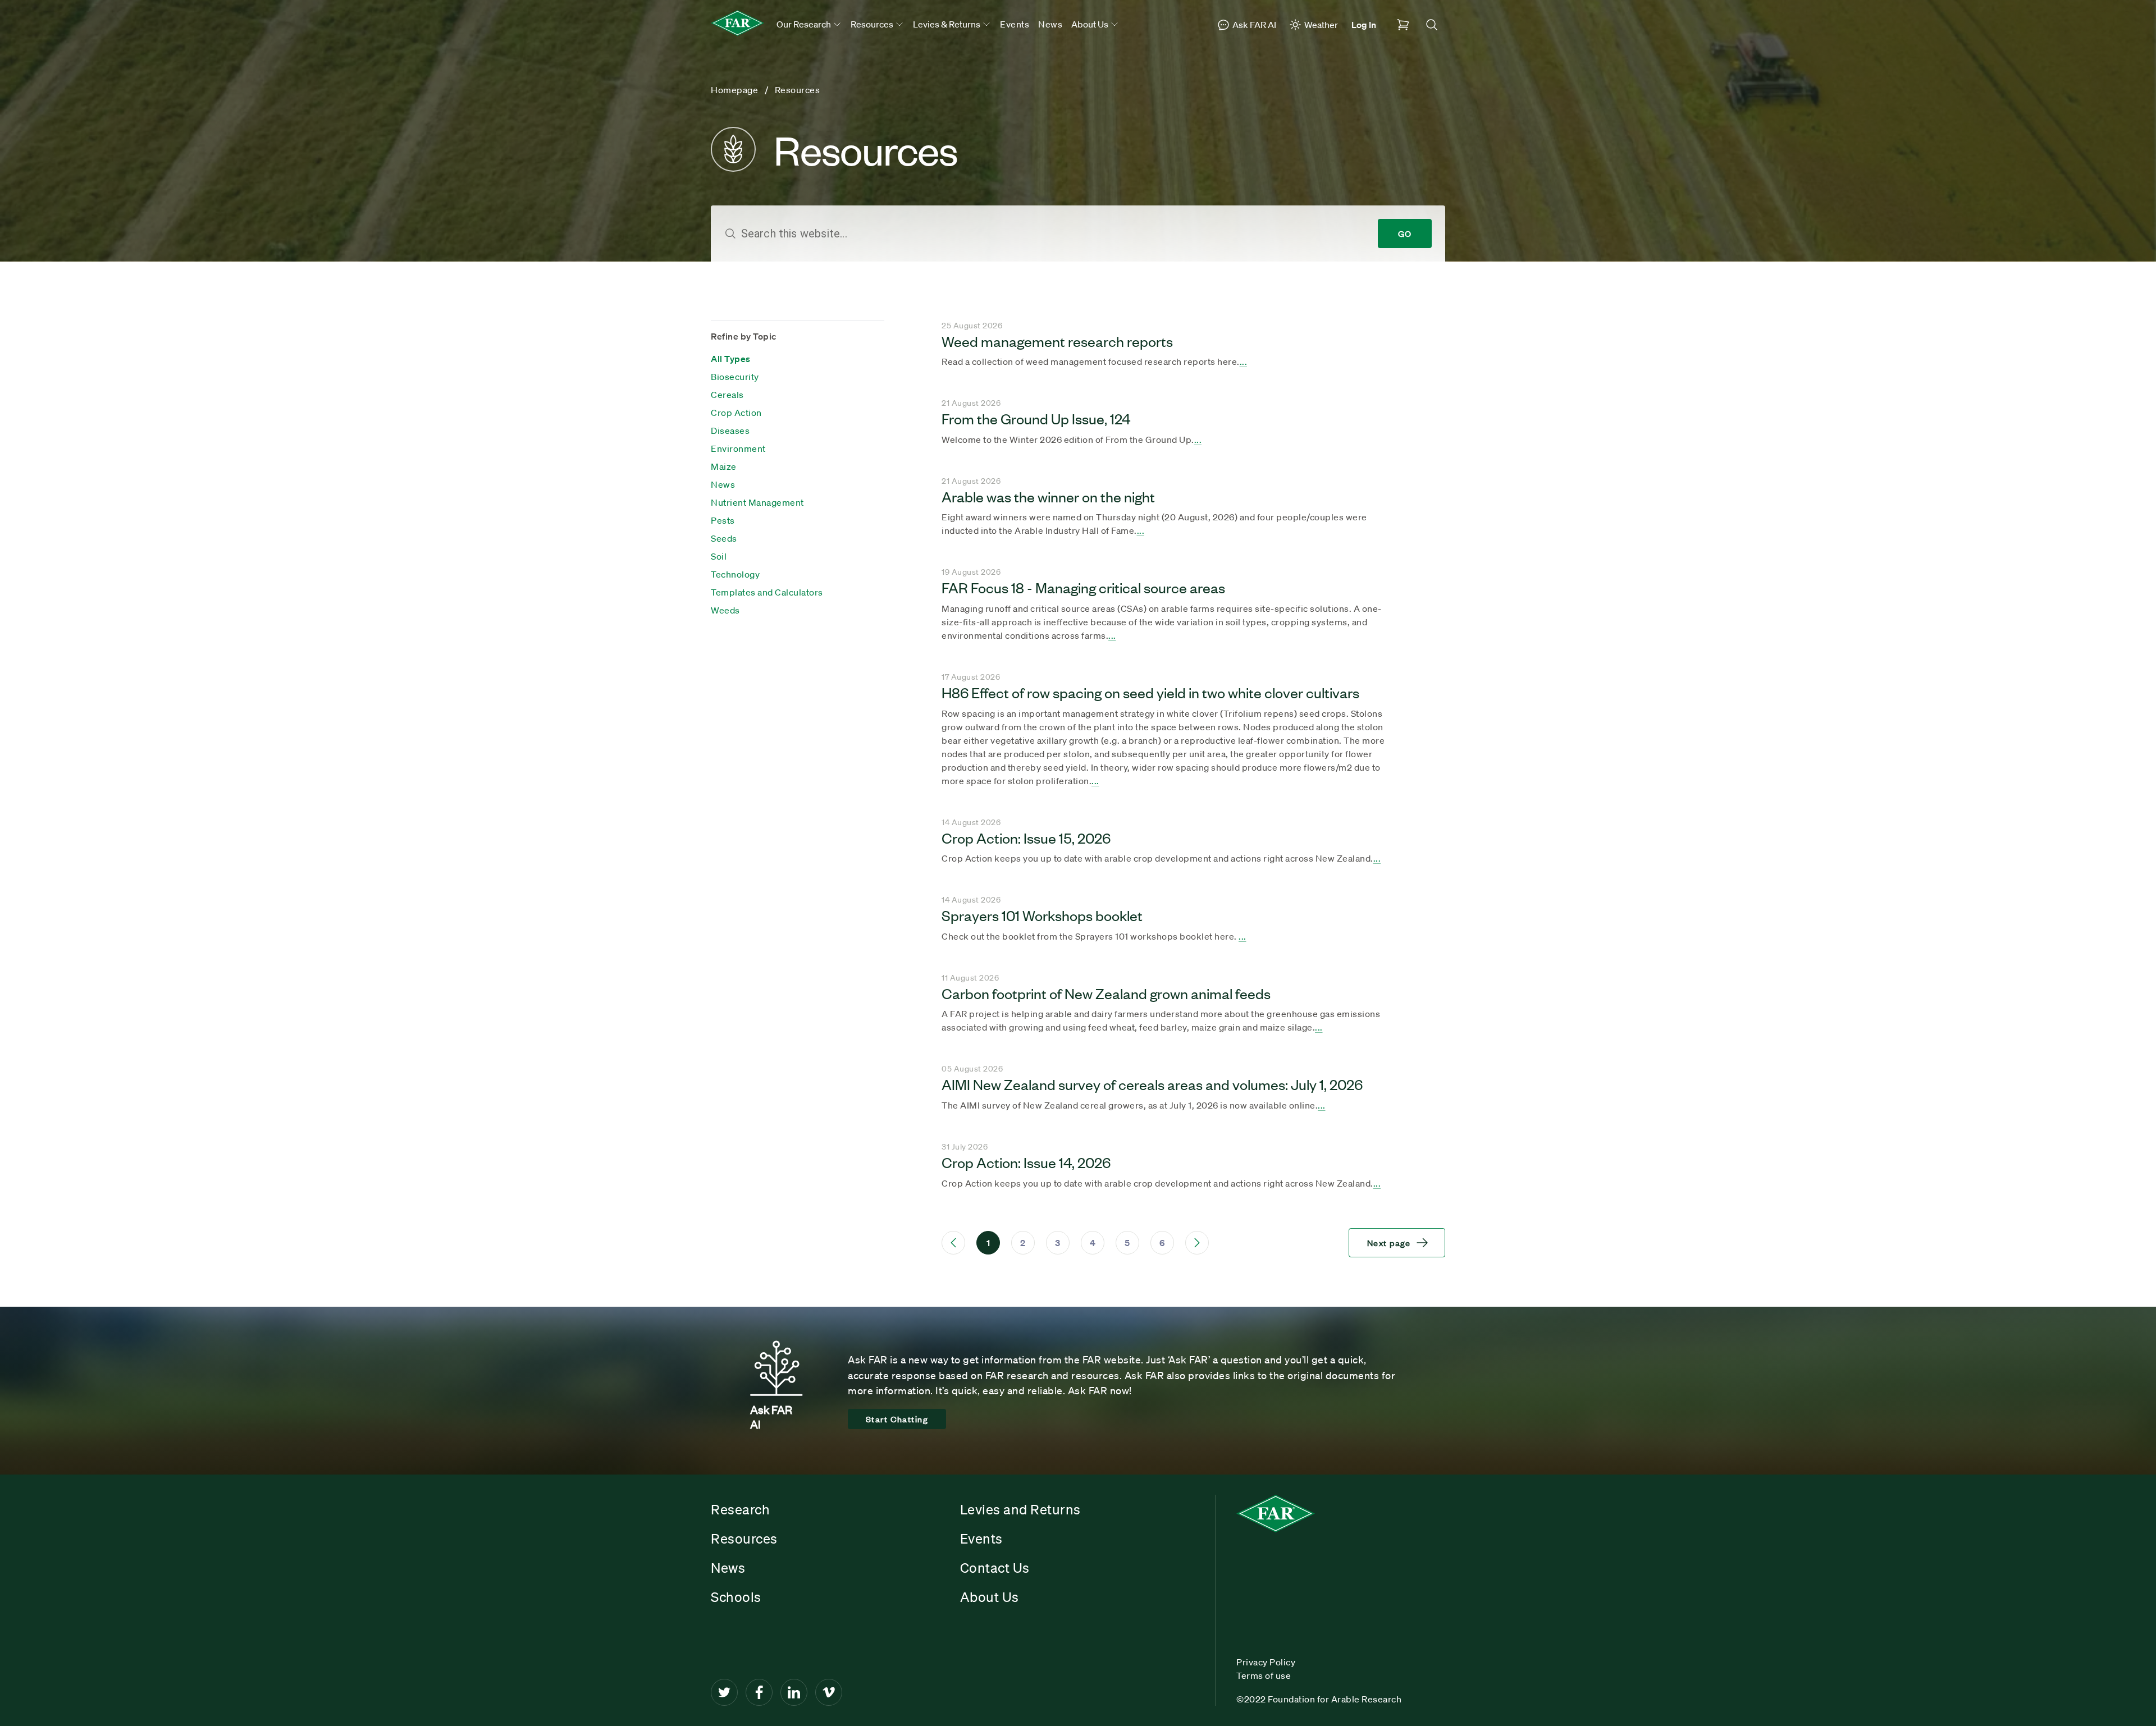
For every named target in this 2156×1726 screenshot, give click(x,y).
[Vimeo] (829, 1692)
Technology (735, 574)
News (1050, 24)
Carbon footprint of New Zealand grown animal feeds (1106, 993)
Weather (1321, 25)
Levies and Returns (1020, 1509)
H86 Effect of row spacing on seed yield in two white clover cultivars (1150, 692)
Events (1015, 24)
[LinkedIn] (794, 1692)
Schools (736, 1597)
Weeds (725, 610)
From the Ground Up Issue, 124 (1036, 418)
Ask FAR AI (1254, 25)
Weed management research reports (1057, 341)
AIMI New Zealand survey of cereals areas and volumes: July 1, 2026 (1152, 1084)
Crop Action (736, 413)
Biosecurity (735, 377)
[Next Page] (1197, 1243)
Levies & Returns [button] (947, 24)
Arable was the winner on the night (1048, 496)
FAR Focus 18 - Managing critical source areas (1083, 587)
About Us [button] (1091, 24)
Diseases (730, 431)
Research (740, 1509)
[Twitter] (724, 1692)
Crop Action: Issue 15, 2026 (1026, 837)
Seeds (724, 538)
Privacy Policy (1266, 1662)
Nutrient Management (757, 502)
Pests (723, 520)
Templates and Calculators (767, 592)
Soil (719, 556)
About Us (990, 1597)
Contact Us (995, 1568)
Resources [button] (873, 24)
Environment (738, 448)
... (1244, 361)
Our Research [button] (805, 24)
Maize (724, 466)
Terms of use (1264, 1675)
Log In (1364, 25)
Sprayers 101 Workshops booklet (1042, 915)
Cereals (727, 395)
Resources (744, 1539)
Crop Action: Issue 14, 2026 (1026, 1162)
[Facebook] (759, 1692)
